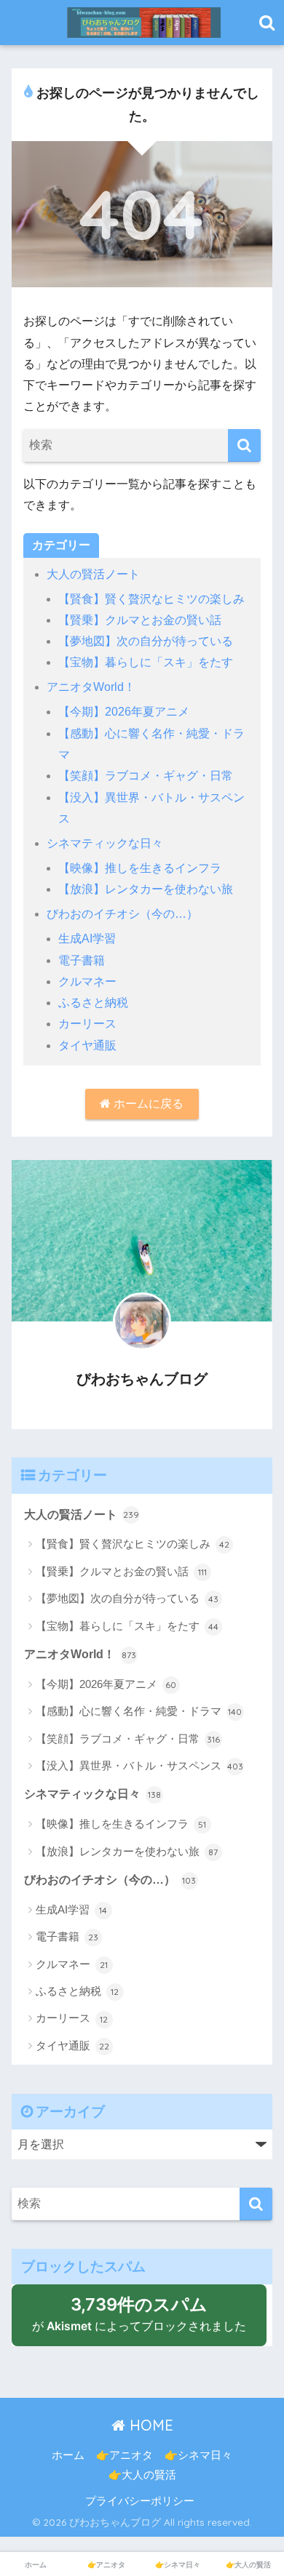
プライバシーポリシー (140, 2501)
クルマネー (87, 981)
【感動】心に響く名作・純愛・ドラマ (139, 1711)
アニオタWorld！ (91, 687)
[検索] (244, 445)
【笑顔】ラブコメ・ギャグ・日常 (146, 776)
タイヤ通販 (87, 1045)
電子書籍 (82, 960)
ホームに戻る (147, 1104)
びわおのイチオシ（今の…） (122, 914)
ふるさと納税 (93, 1003)
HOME (149, 2425)
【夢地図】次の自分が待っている (146, 641)
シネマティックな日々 (105, 843)
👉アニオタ (125, 2455)
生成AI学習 (87, 939)
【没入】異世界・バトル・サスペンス (139, 1765)
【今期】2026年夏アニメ (124, 712)
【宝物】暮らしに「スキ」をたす (146, 662)
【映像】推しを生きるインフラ (140, 868)
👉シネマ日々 (198, 2455)
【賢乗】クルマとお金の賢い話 (140, 620)
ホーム (68, 2455)
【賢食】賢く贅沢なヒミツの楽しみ (151, 599)
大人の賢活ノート (93, 574)
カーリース (87, 1024)
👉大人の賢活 (142, 2475)
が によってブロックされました (147, 2320)
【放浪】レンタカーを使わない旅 (146, 889)
